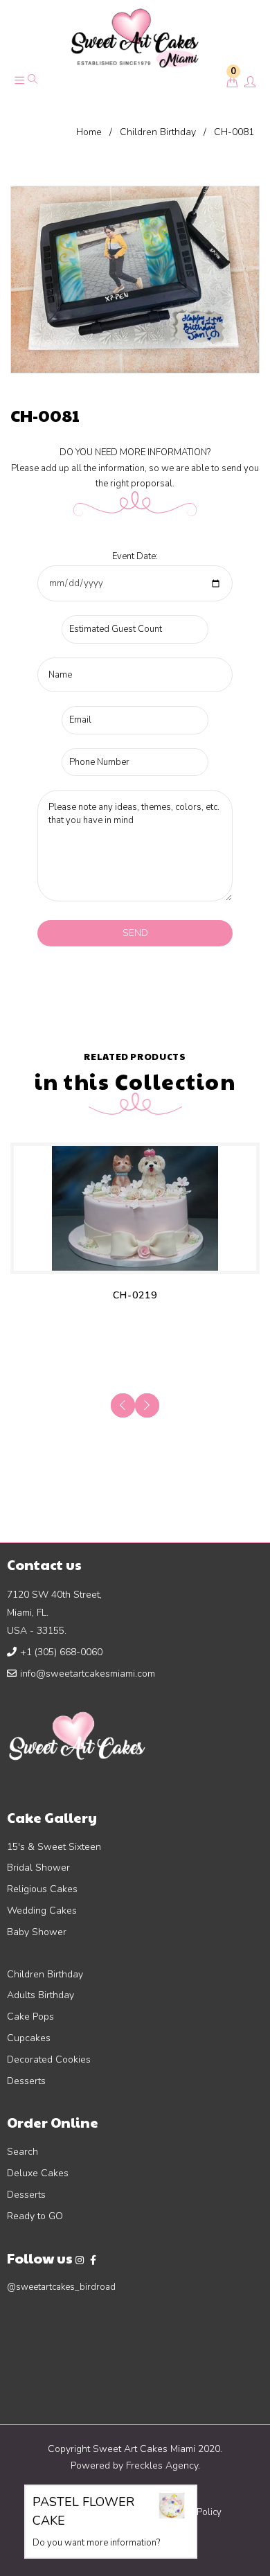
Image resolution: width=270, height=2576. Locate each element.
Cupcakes (29, 2038)
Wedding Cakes (42, 1911)
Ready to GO (35, 2216)
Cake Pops (30, 2017)
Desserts (26, 2081)
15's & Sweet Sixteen (54, 1847)
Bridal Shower (38, 1868)
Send (135, 933)
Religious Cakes (42, 1889)
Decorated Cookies (49, 2059)
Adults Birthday (40, 1995)
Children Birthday (158, 132)
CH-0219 (135, 1295)
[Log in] (250, 83)
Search (22, 2152)
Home (89, 132)
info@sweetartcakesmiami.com (88, 1674)
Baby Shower (37, 1932)
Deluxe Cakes (38, 2173)
